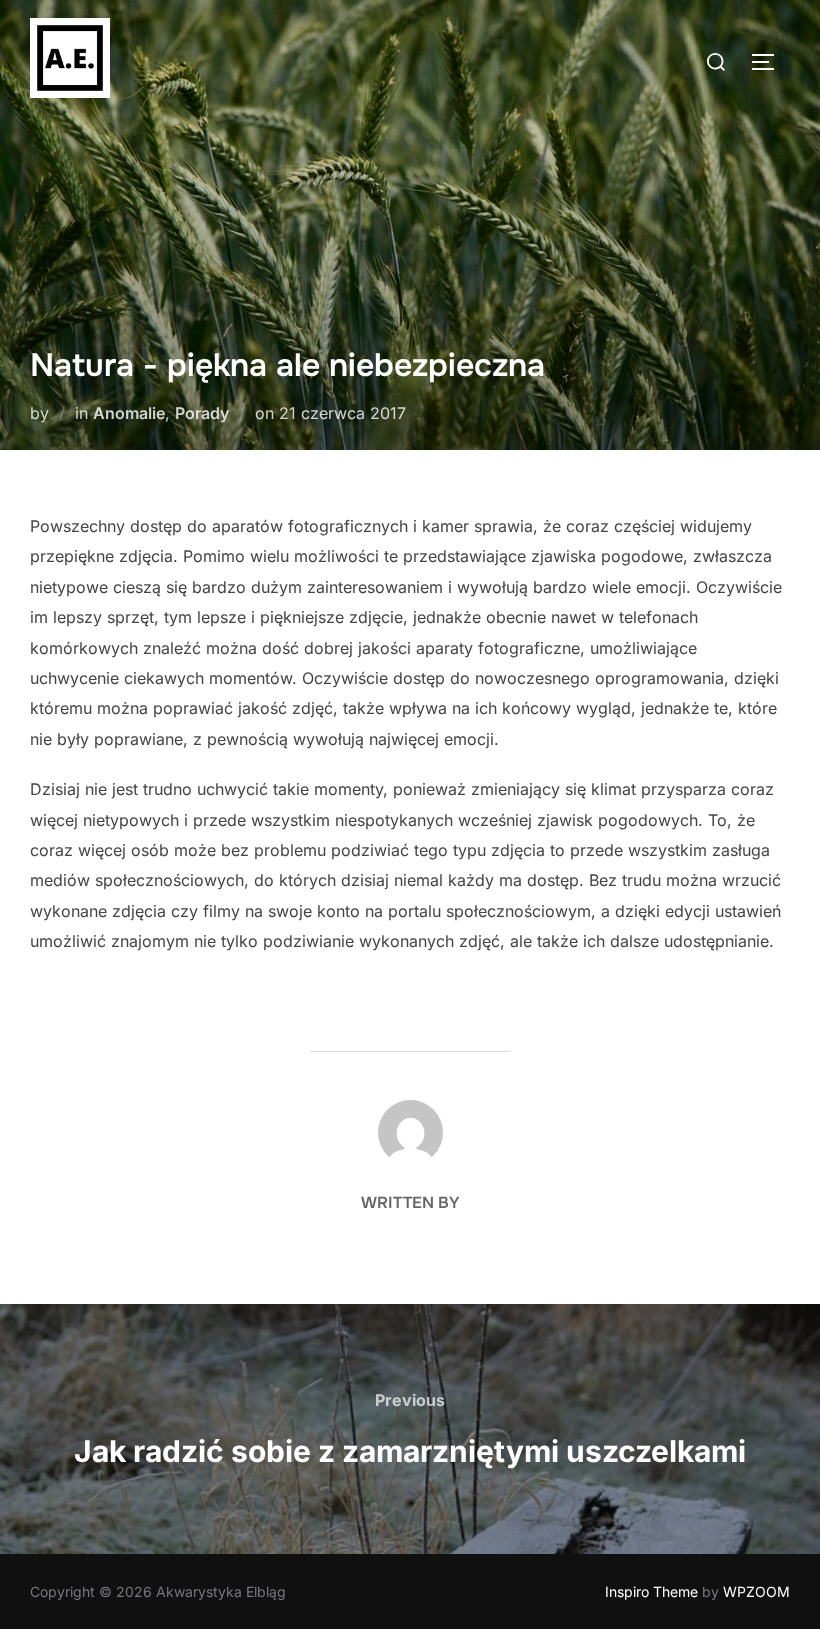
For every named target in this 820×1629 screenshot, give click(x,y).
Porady (202, 413)
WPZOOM (756, 1591)
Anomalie (129, 413)
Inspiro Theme (651, 1591)
